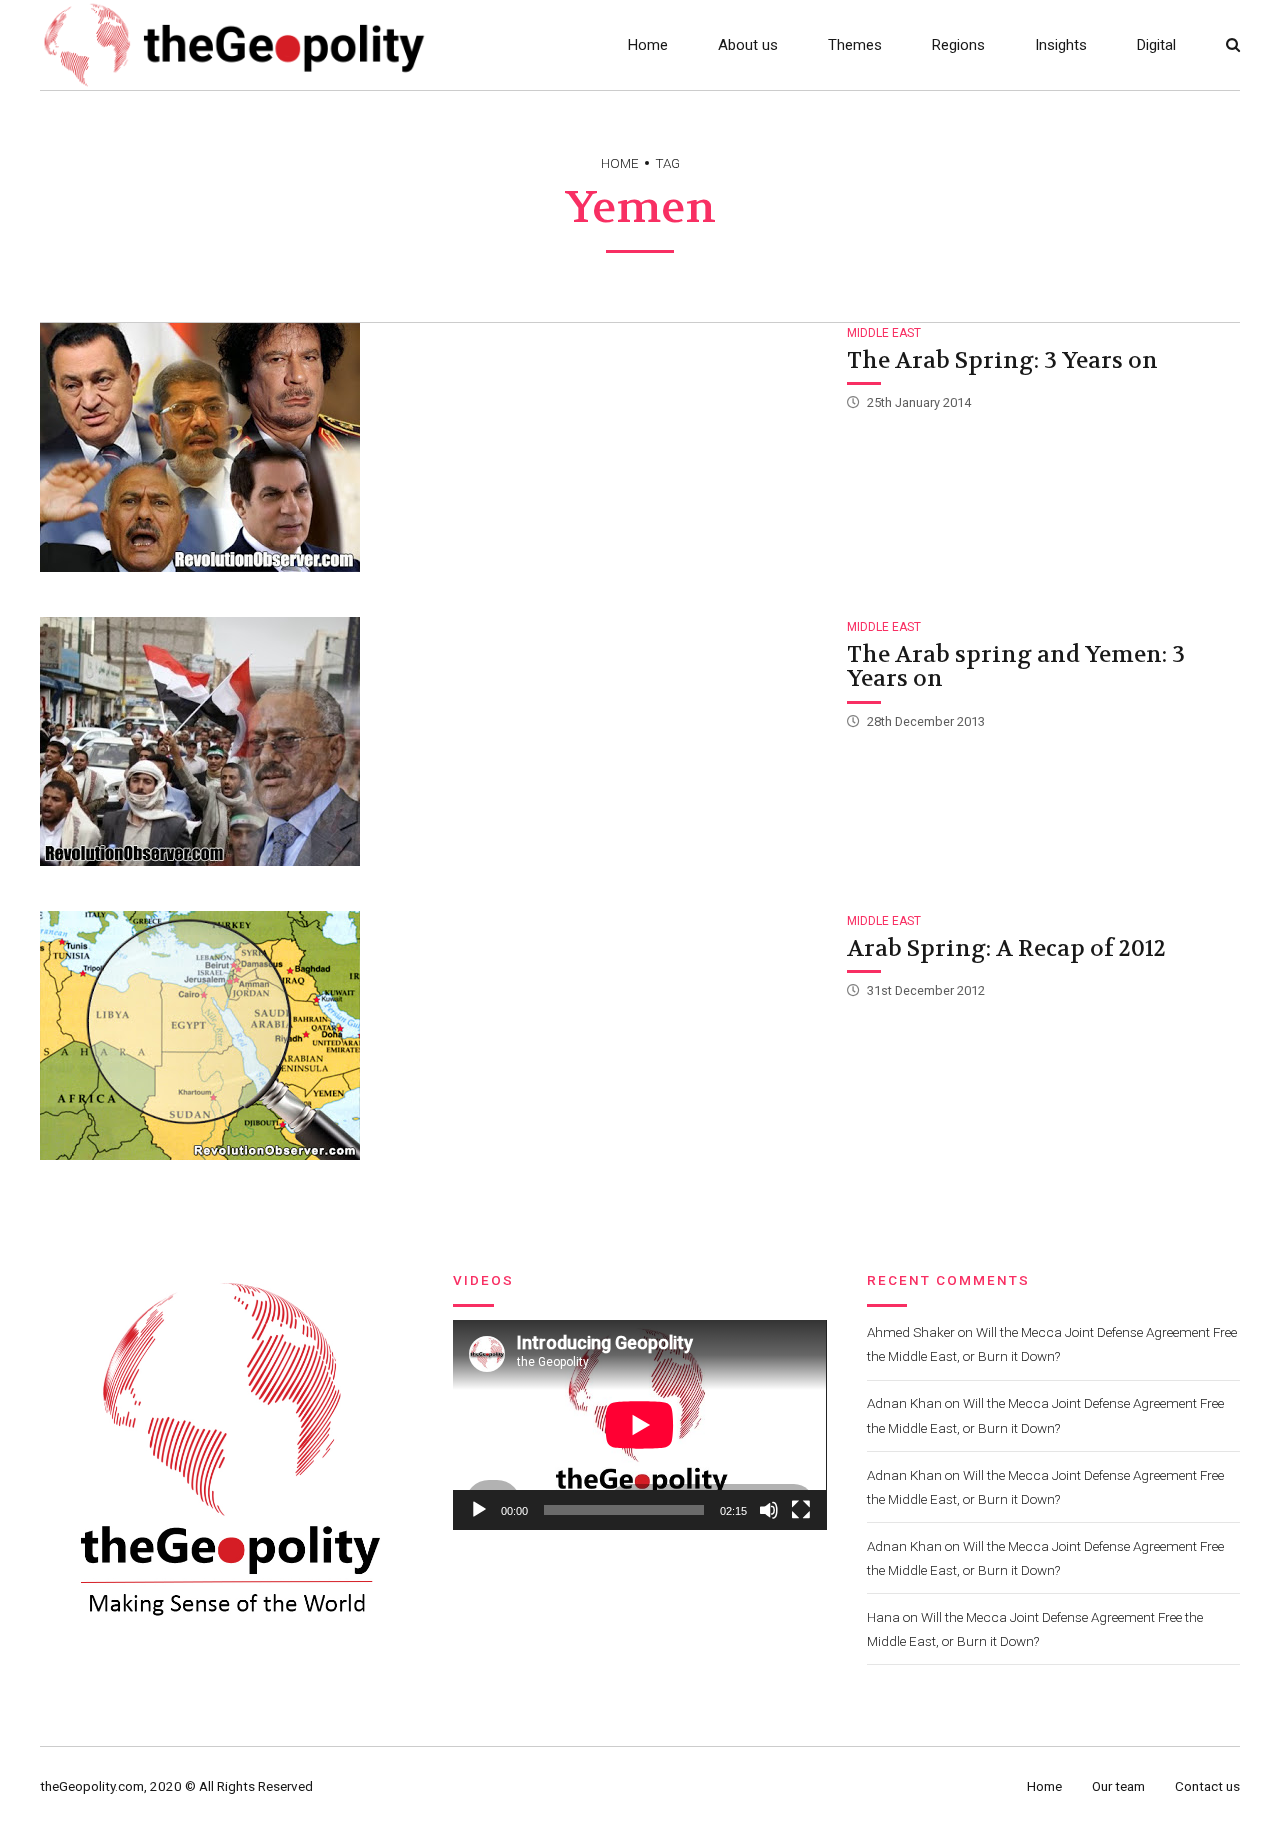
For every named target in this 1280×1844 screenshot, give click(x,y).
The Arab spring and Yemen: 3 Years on (1016, 667)
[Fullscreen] (801, 1510)
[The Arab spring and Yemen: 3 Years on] (432, 741)
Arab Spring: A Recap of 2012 (1006, 948)
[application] (639, 1425)
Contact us (1207, 1786)
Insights (1061, 45)
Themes (855, 45)
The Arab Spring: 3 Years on (1002, 360)
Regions (958, 45)
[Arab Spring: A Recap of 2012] (432, 1035)
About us (748, 45)
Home (648, 45)
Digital (1156, 45)
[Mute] (769, 1510)
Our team (1118, 1786)
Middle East (884, 333)
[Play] (479, 1510)
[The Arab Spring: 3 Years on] (432, 447)
